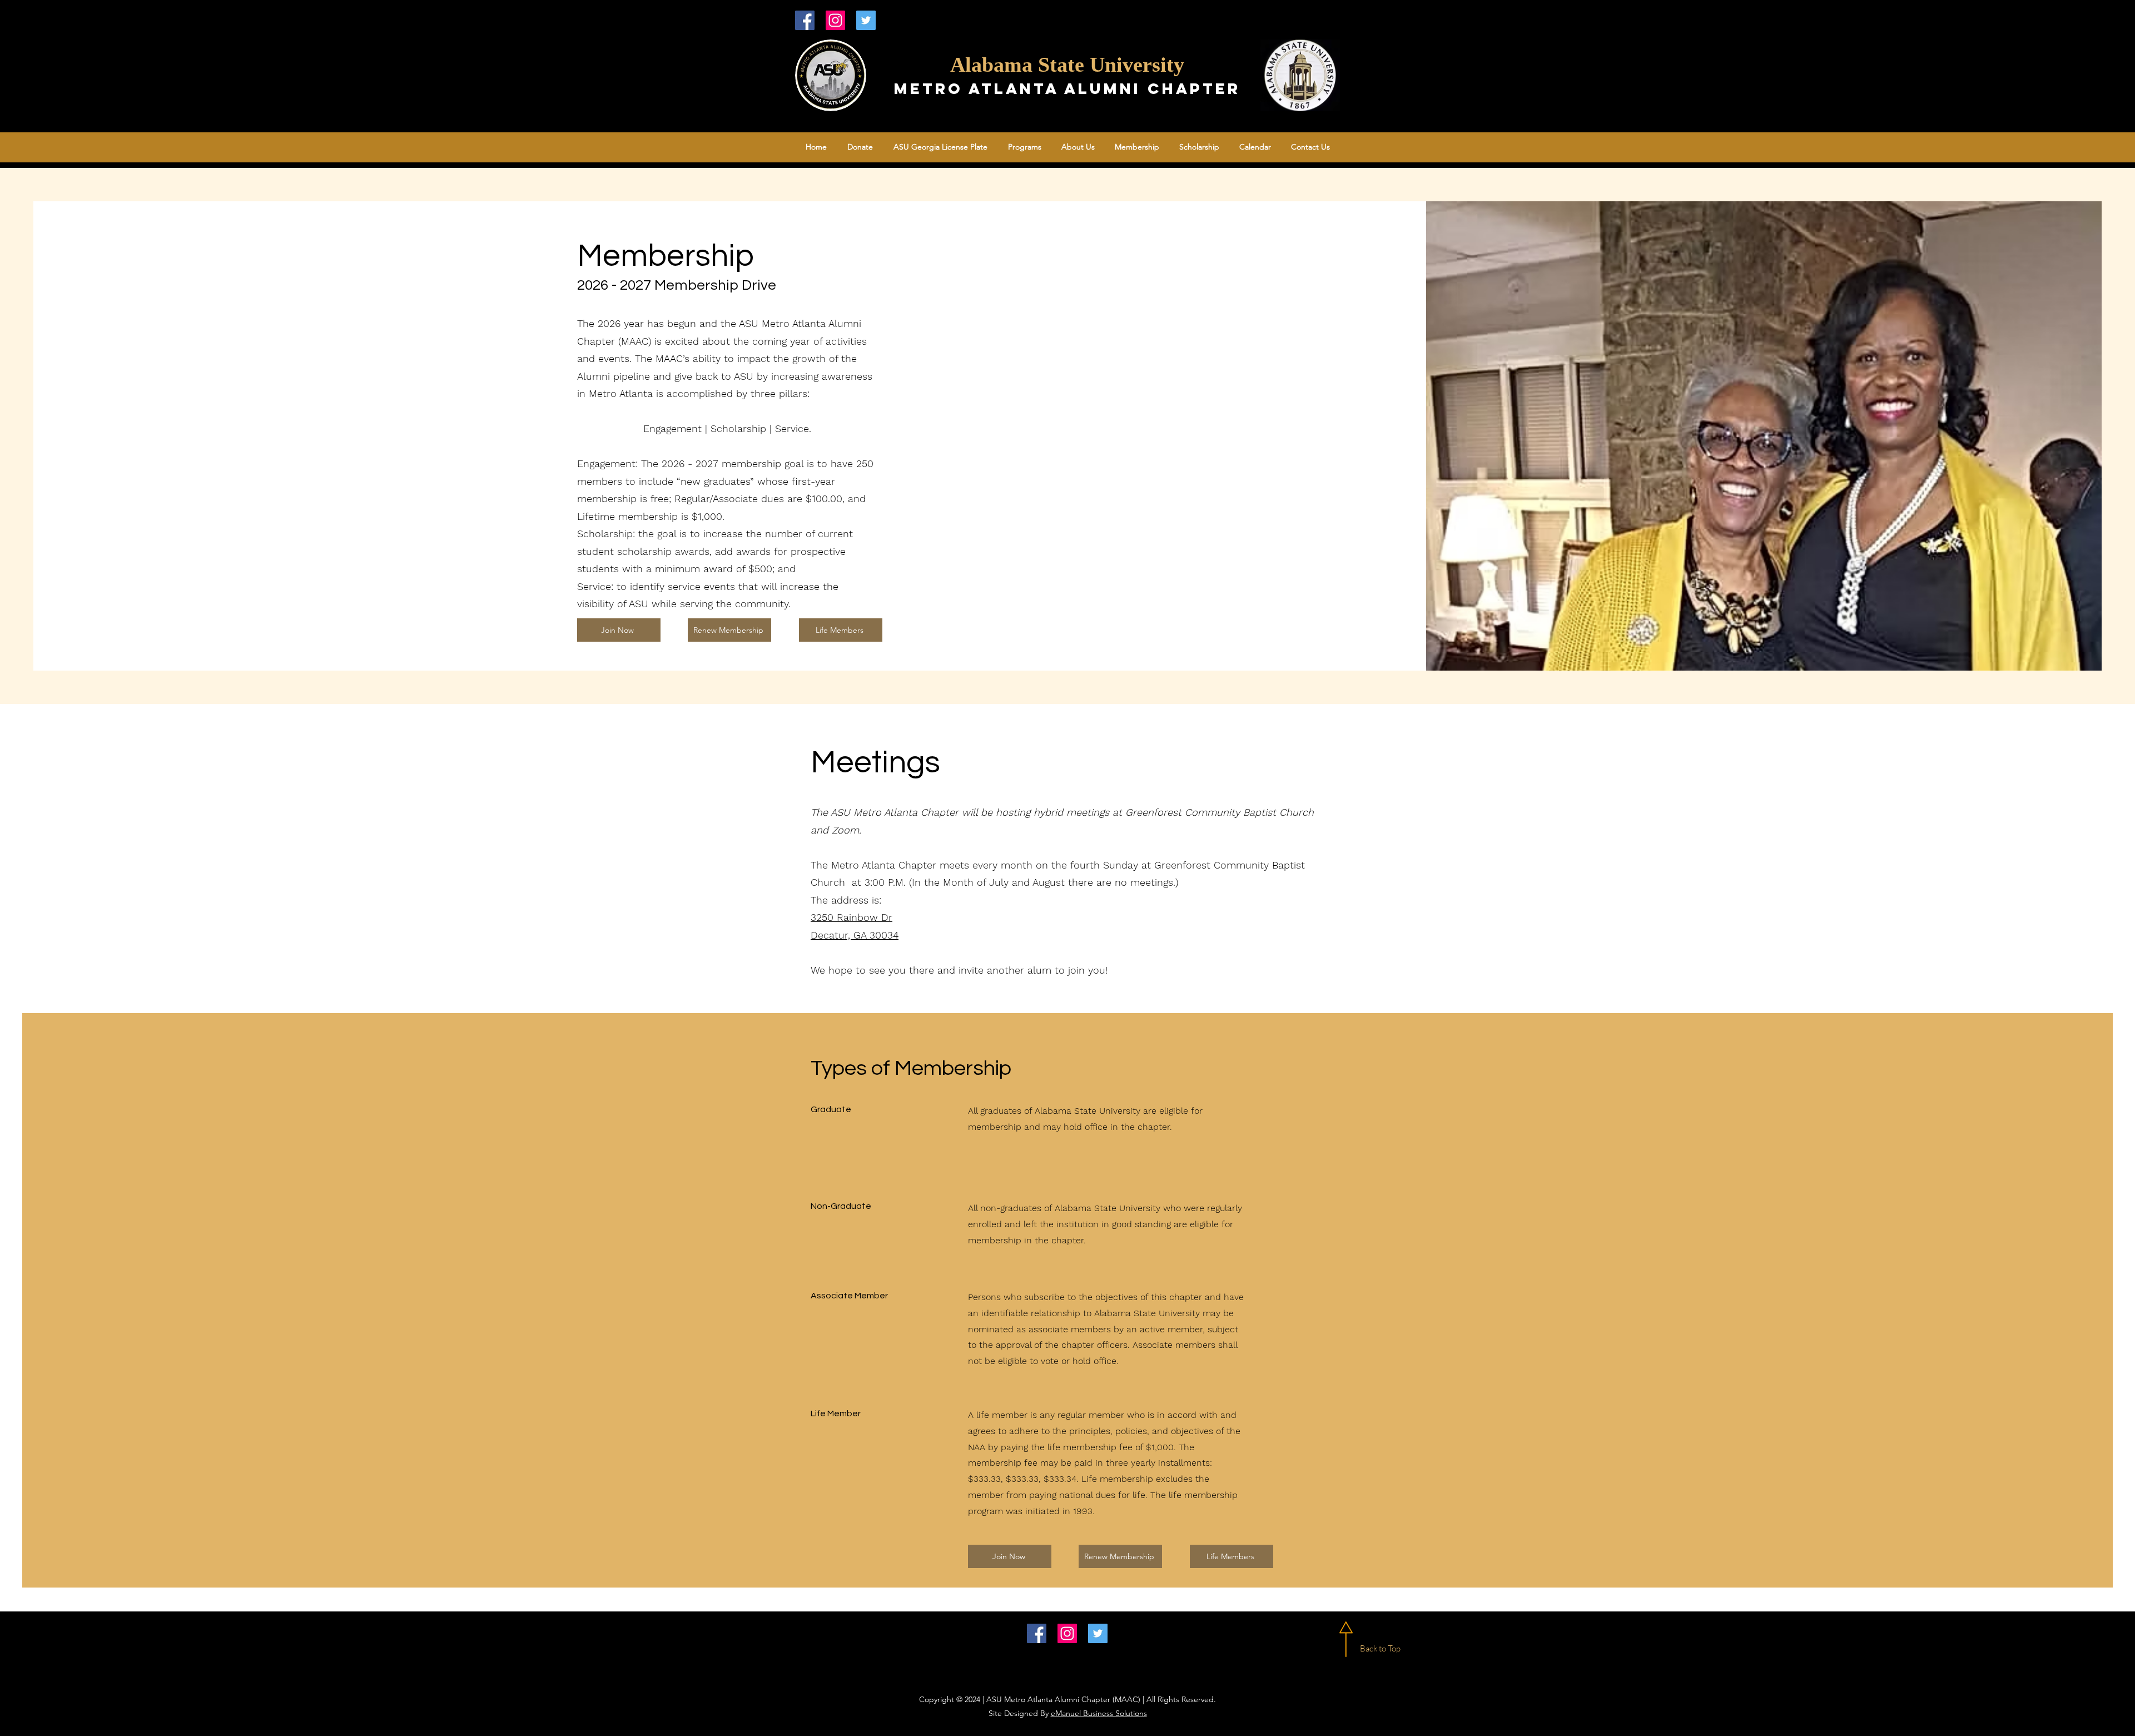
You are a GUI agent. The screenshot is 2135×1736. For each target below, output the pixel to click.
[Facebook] (805, 20)
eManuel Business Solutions (1099, 1713)
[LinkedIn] (835, 20)
